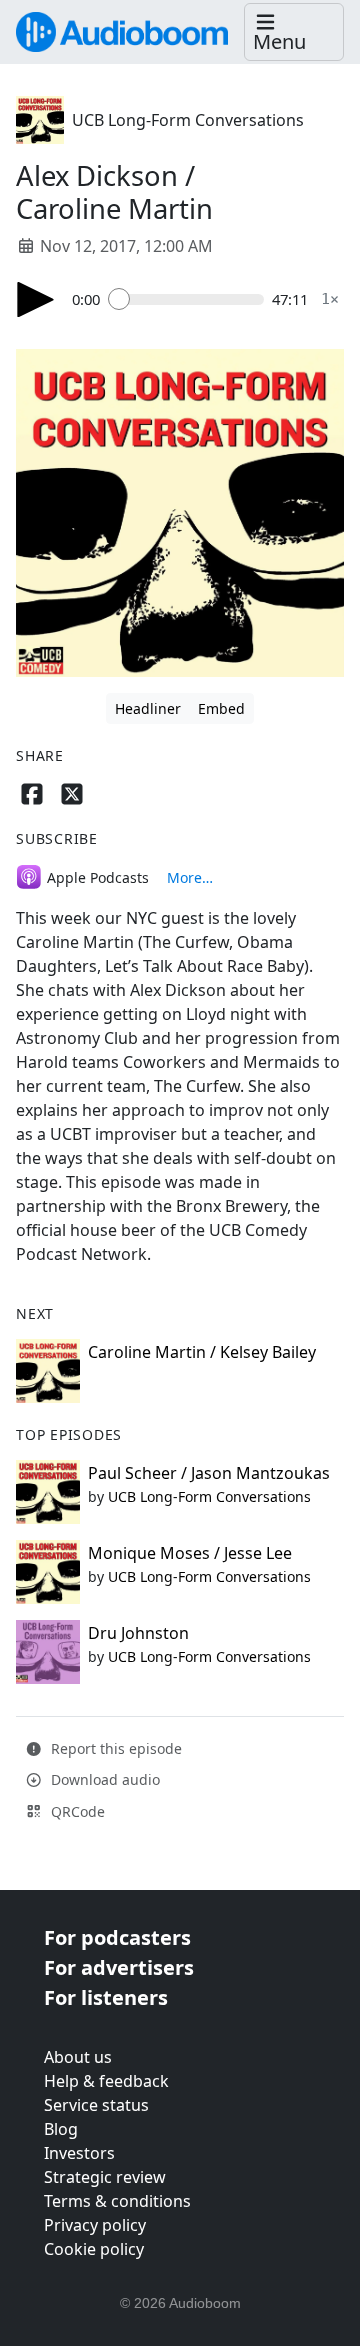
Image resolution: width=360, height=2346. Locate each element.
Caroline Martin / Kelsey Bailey (202, 1352)
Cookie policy (94, 2249)
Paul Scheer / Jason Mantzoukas (209, 1473)
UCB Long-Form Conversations (188, 120)
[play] (36, 299)
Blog (61, 2129)
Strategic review (105, 2177)
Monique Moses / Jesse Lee (190, 1553)
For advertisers (119, 1967)
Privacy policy (95, 2225)
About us (78, 2057)
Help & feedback (106, 2081)
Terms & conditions (117, 2201)
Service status (96, 2105)
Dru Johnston (138, 1633)
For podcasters (117, 1937)
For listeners (106, 1997)
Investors (79, 2153)
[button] (294, 32)
